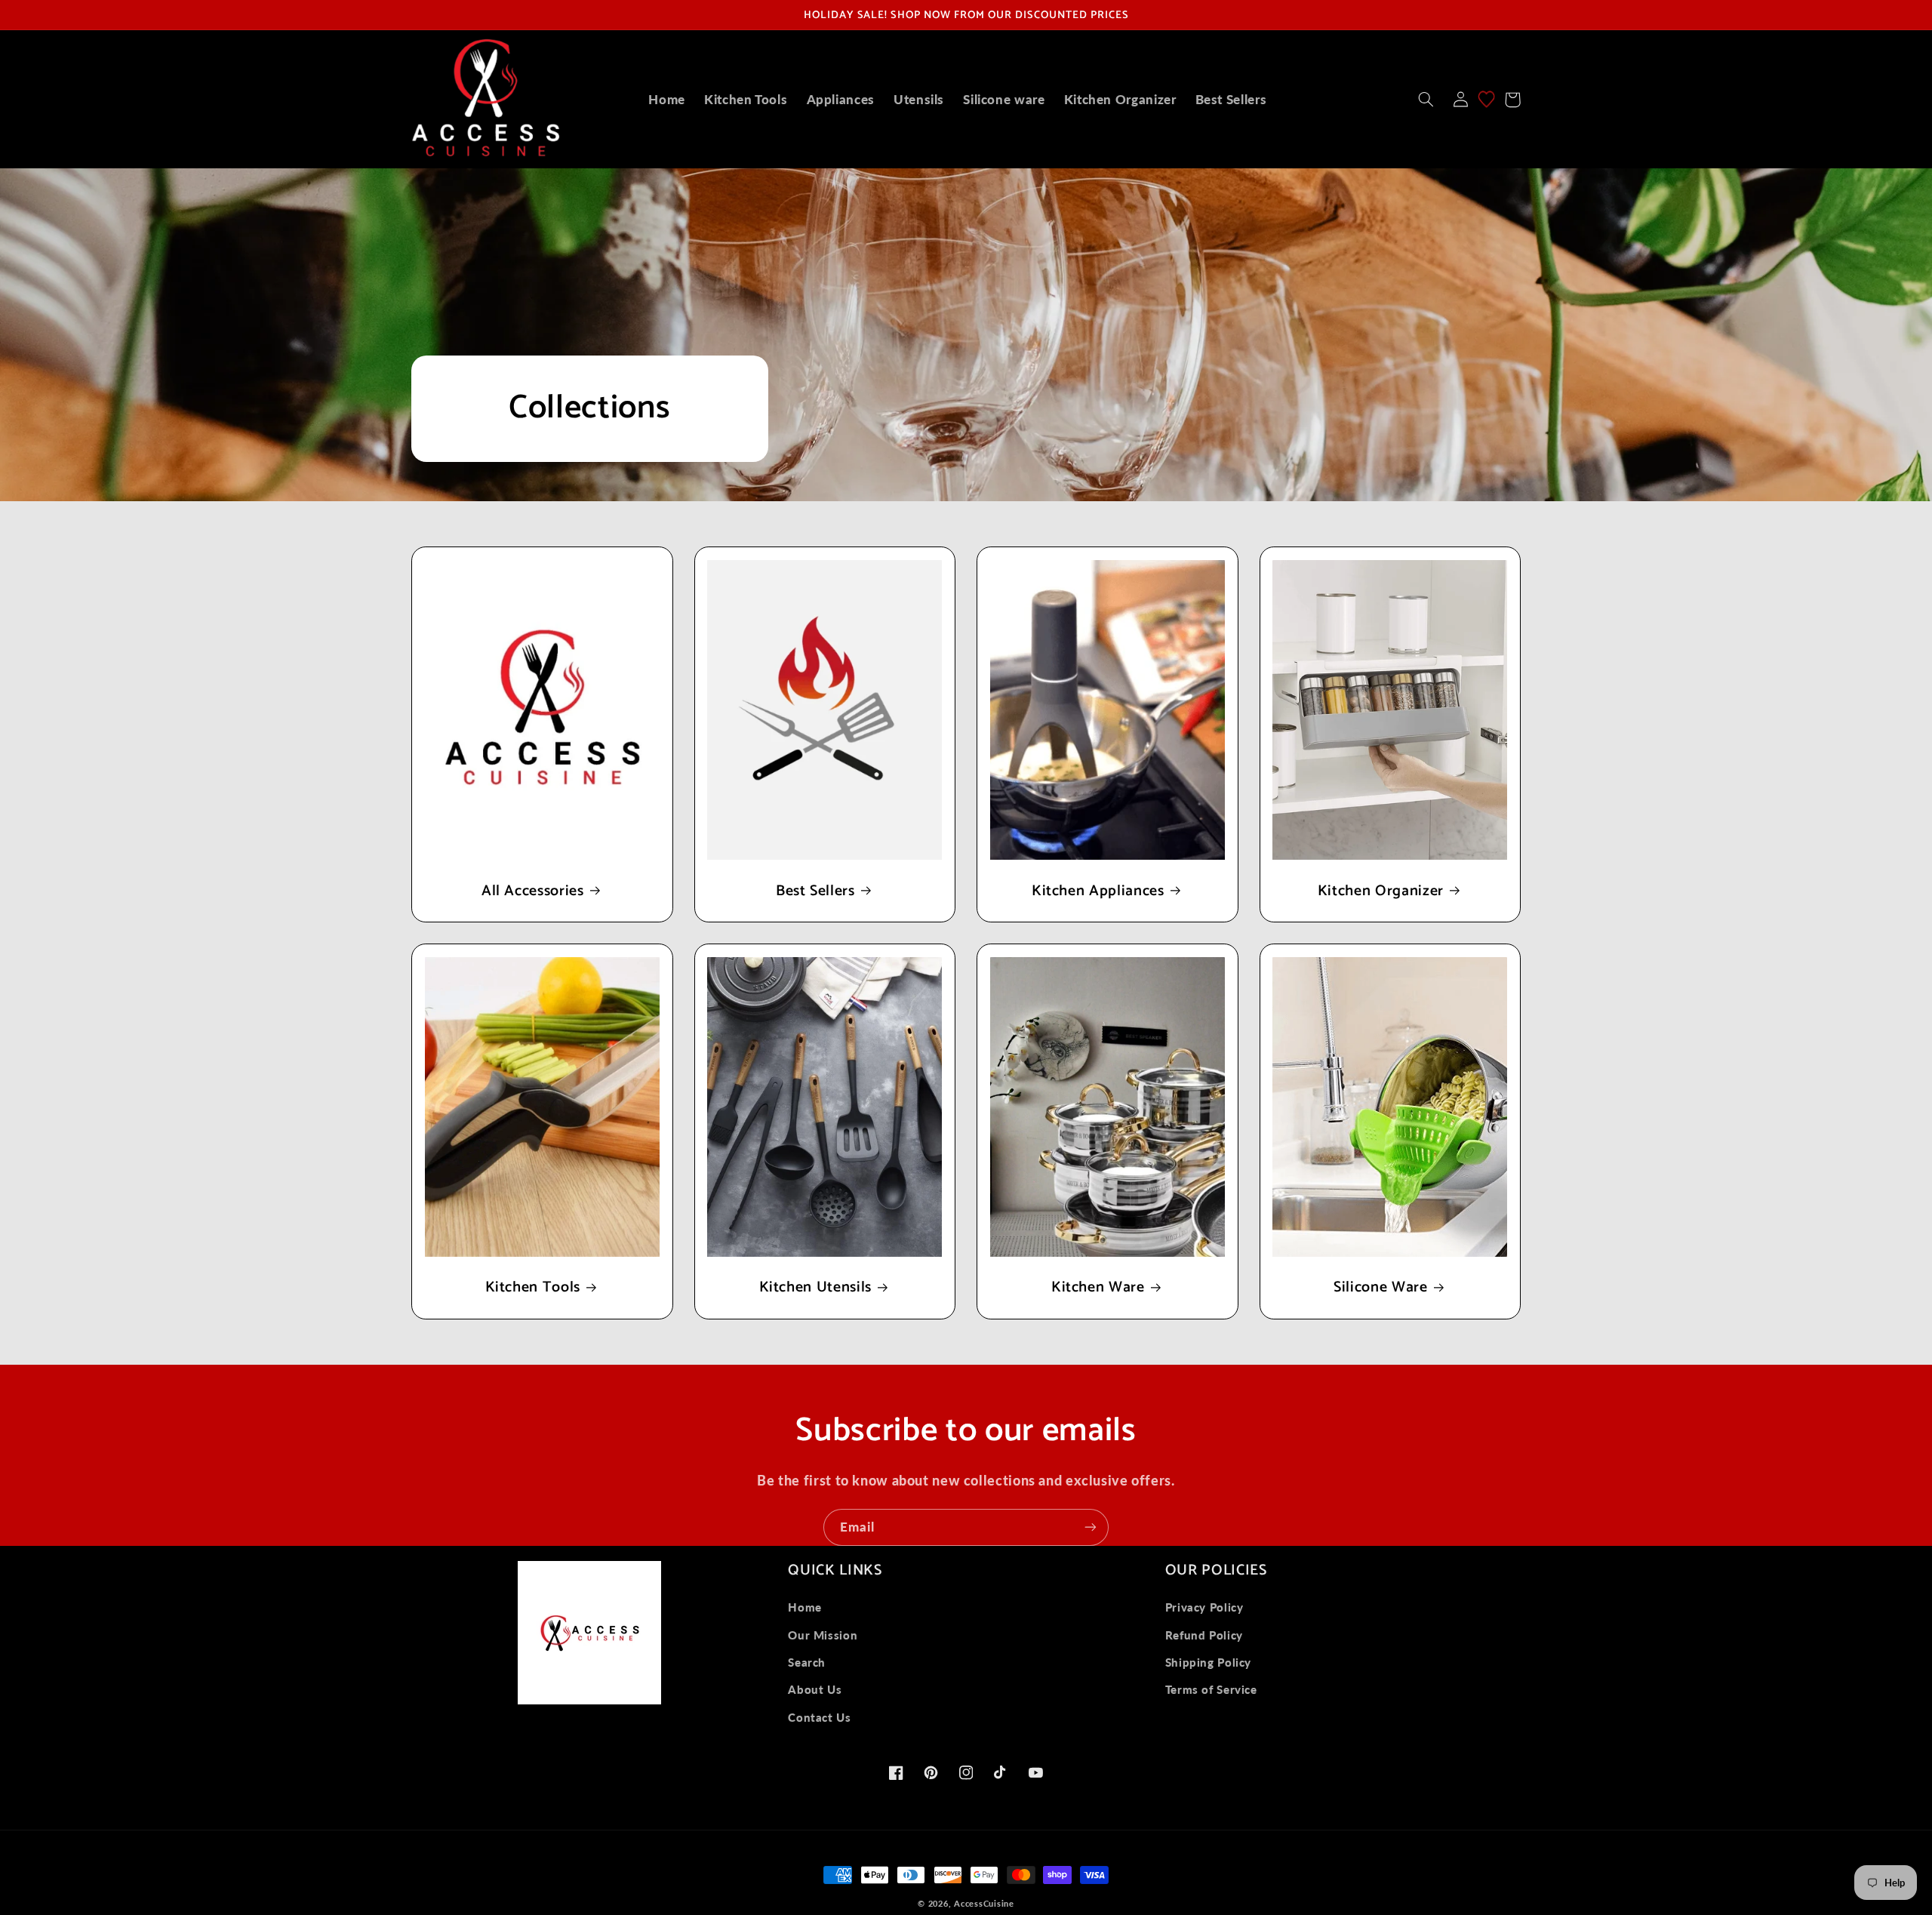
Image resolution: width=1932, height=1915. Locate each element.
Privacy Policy (1204, 1607)
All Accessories (533, 891)
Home (805, 1607)
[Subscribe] (1091, 1527)
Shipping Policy (1208, 1662)
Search (807, 1662)
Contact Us (819, 1717)
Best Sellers (815, 891)
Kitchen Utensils (816, 1287)
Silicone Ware (1381, 1287)
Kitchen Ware (1098, 1287)
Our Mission (823, 1635)
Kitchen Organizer (1381, 891)
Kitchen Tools (533, 1287)
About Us (815, 1689)
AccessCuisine (984, 1904)
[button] (1426, 100)
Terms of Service (1211, 1689)
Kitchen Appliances (1098, 891)
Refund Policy (1204, 1635)
